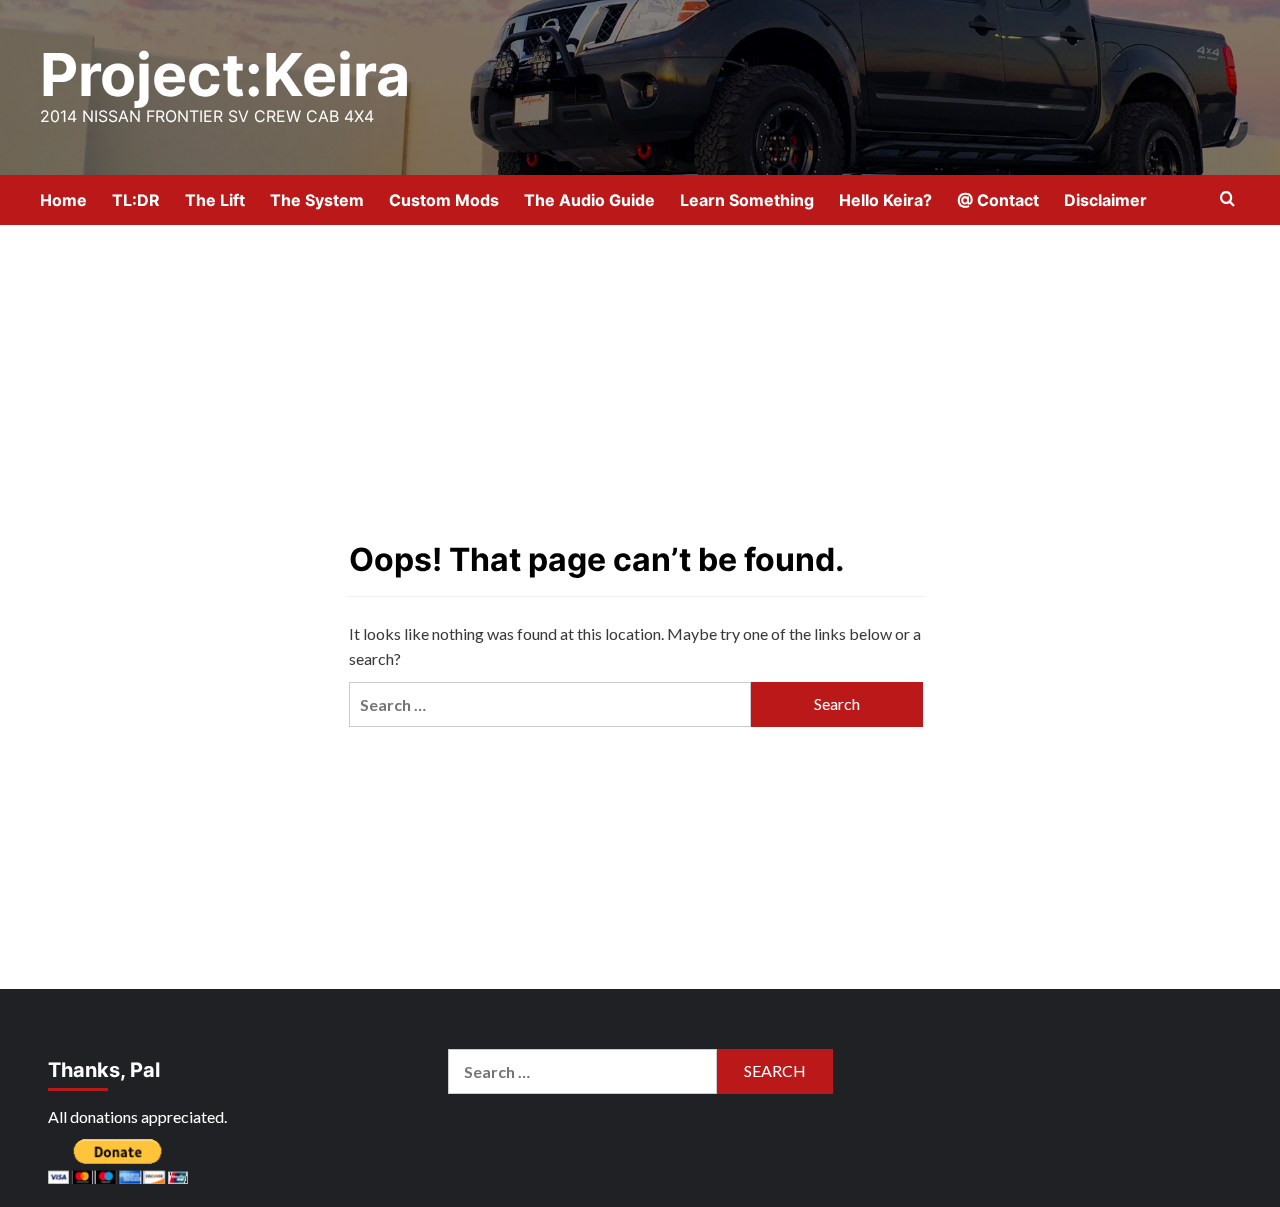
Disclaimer (1105, 200)
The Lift (215, 200)
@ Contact (998, 200)
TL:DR (136, 200)
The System (317, 200)
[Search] (1227, 199)
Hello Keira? (885, 200)
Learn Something (747, 200)
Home (63, 200)
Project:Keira (225, 74)
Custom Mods (444, 200)
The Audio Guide (589, 200)
